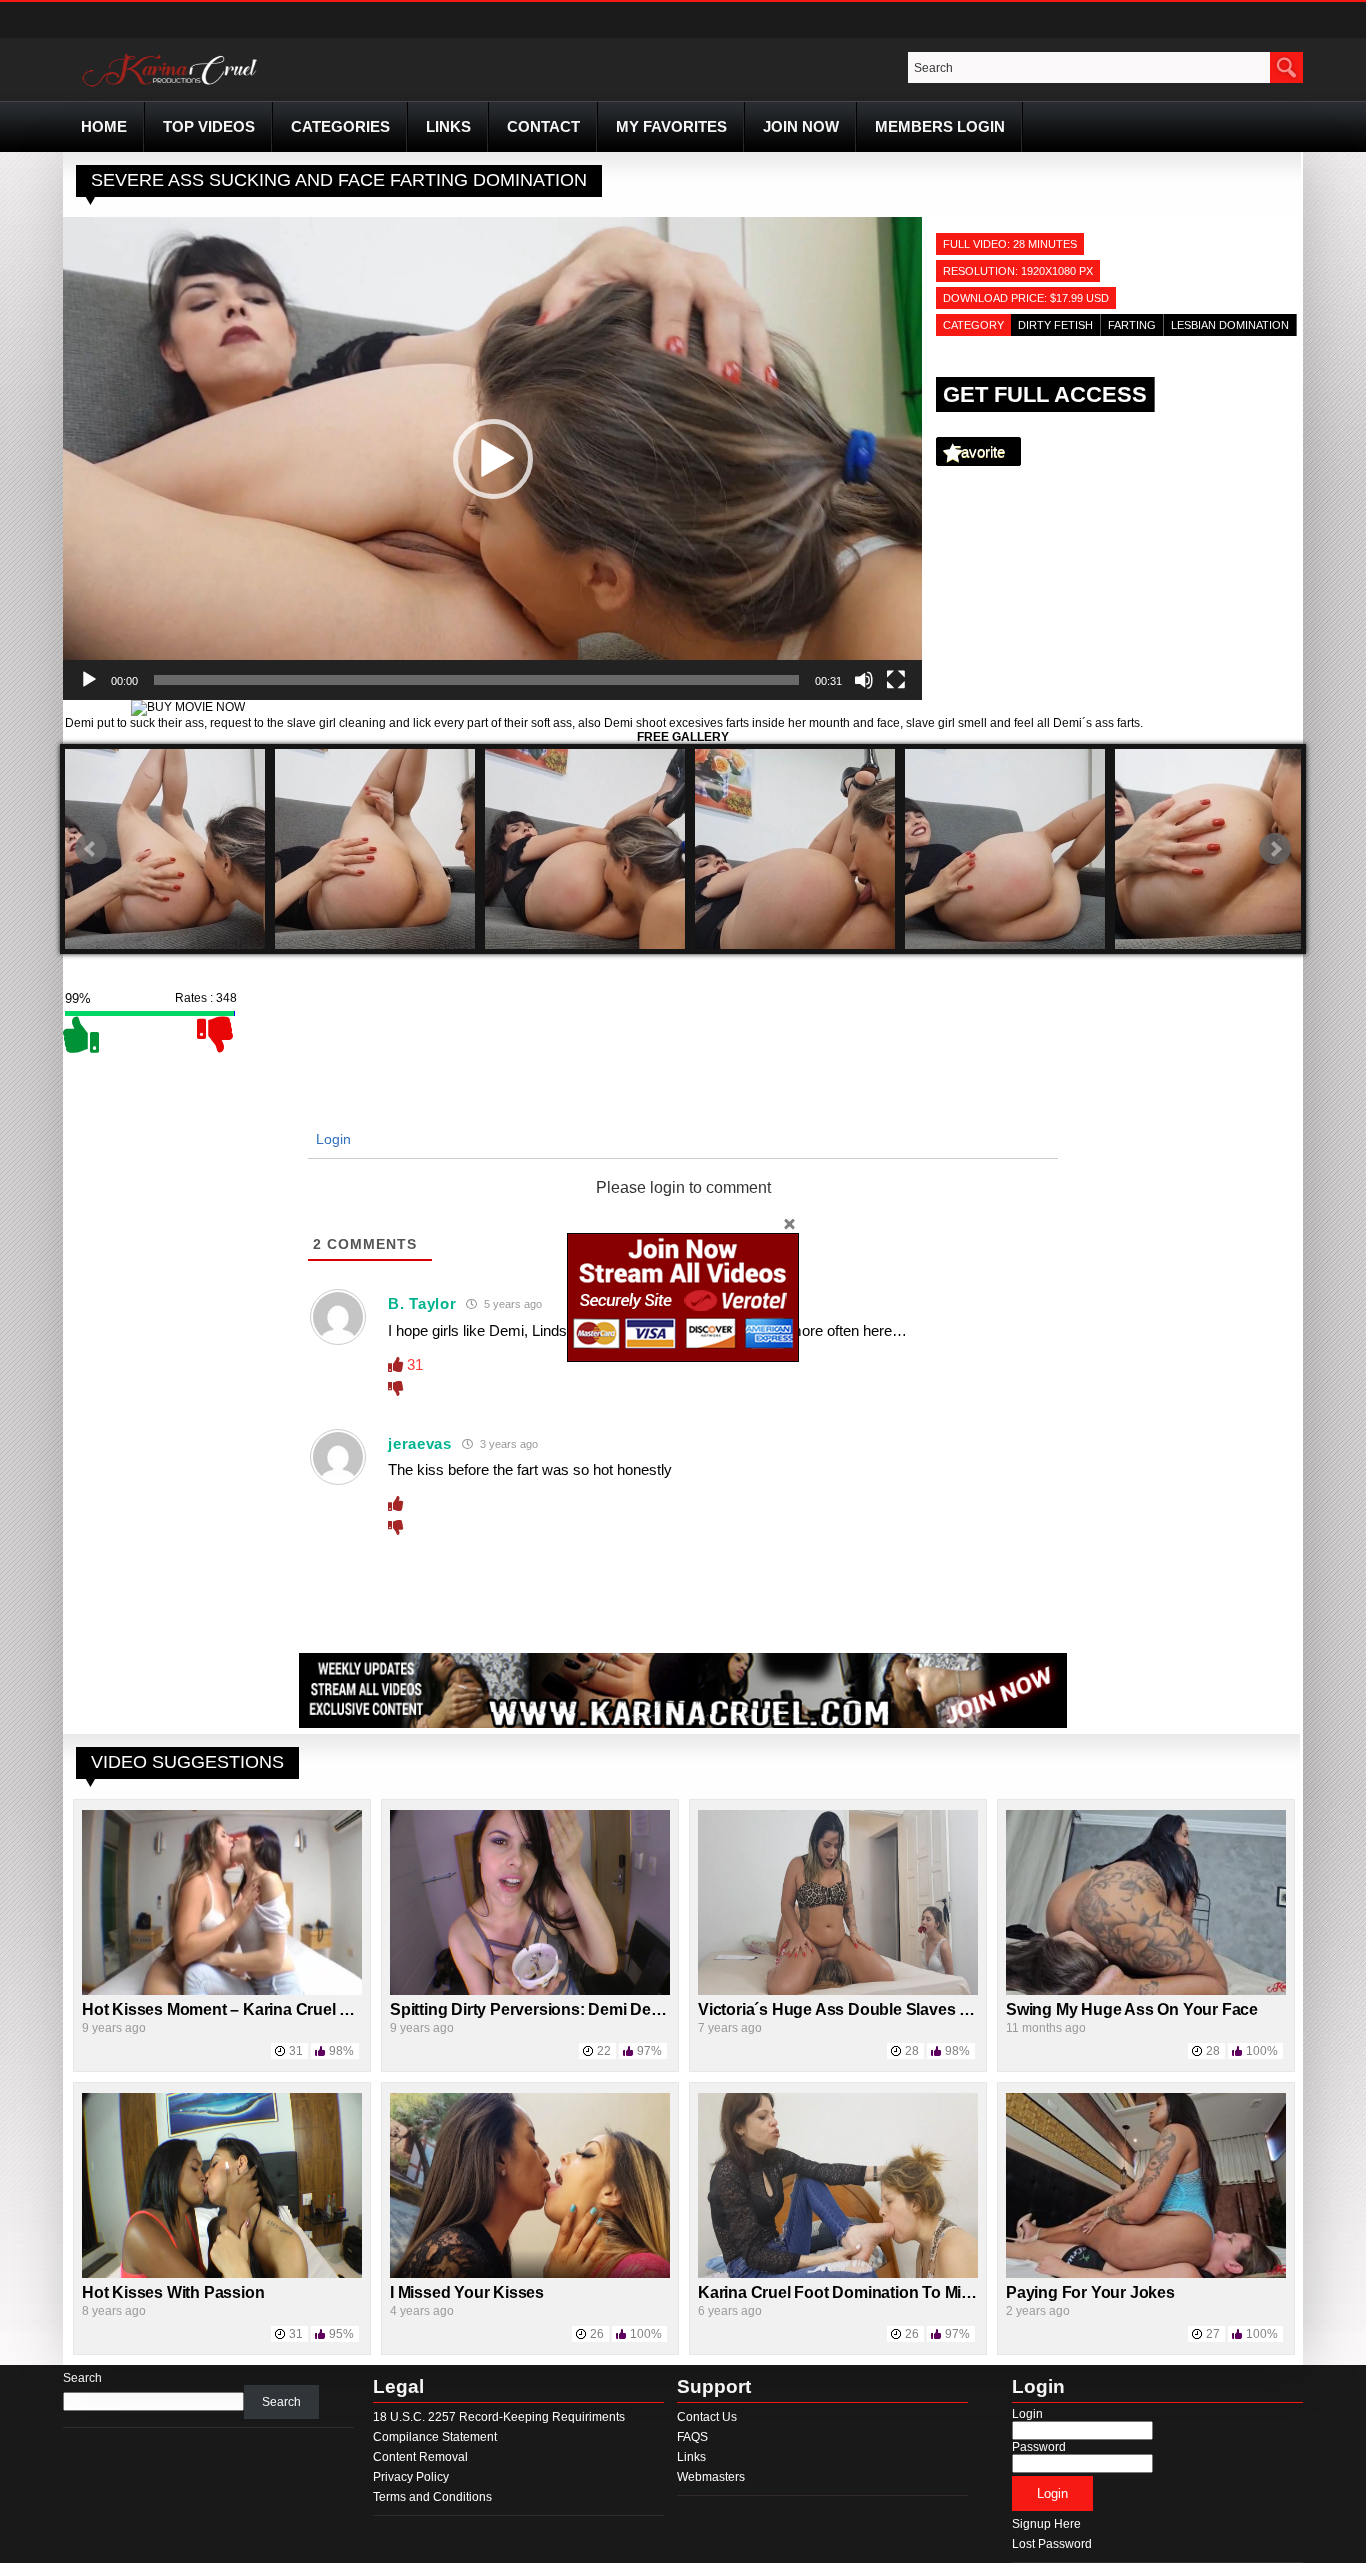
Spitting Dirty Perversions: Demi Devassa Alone (566, 2009)
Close (789, 1223)
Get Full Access (1045, 394)
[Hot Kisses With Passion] (222, 2274)
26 (597, 2334)
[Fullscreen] (896, 680)
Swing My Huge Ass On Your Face (1132, 2009)
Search (82, 2378)
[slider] (476, 680)
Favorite (978, 451)
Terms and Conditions (432, 2497)
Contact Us (707, 2417)
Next (1275, 849)
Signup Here (1046, 2524)
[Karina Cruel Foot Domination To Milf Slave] (838, 2274)
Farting (1132, 325)
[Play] (89, 680)
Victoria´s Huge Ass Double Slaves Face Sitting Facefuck (908, 2009)
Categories (340, 126)
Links (448, 126)
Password (1039, 2447)
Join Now (801, 126)
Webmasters (711, 2477)
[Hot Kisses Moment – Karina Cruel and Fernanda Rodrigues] (222, 1991)
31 (296, 2051)
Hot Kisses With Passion (173, 2292)
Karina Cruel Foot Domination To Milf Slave (856, 2292)
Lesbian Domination (1230, 325)
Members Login (940, 126)
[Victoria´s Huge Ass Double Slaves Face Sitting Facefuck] (838, 1991)
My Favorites (671, 126)
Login (331, 1139)
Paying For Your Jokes (1090, 2292)
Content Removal (420, 2457)
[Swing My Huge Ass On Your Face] (1146, 1991)
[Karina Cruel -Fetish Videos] (172, 87)
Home (104, 126)
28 (912, 2051)
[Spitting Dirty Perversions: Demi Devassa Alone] (530, 1991)
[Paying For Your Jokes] (1146, 2274)
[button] (493, 459)
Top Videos (209, 126)
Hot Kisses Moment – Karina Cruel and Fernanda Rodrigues (303, 2009)
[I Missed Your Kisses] (530, 2274)
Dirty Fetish (1055, 325)
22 (604, 2051)
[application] (492, 458)
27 (1213, 2334)
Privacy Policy (411, 2477)
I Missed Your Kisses (467, 2292)
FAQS (692, 2437)
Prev (91, 849)
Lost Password (1052, 2544)
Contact (543, 126)
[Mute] (864, 680)
